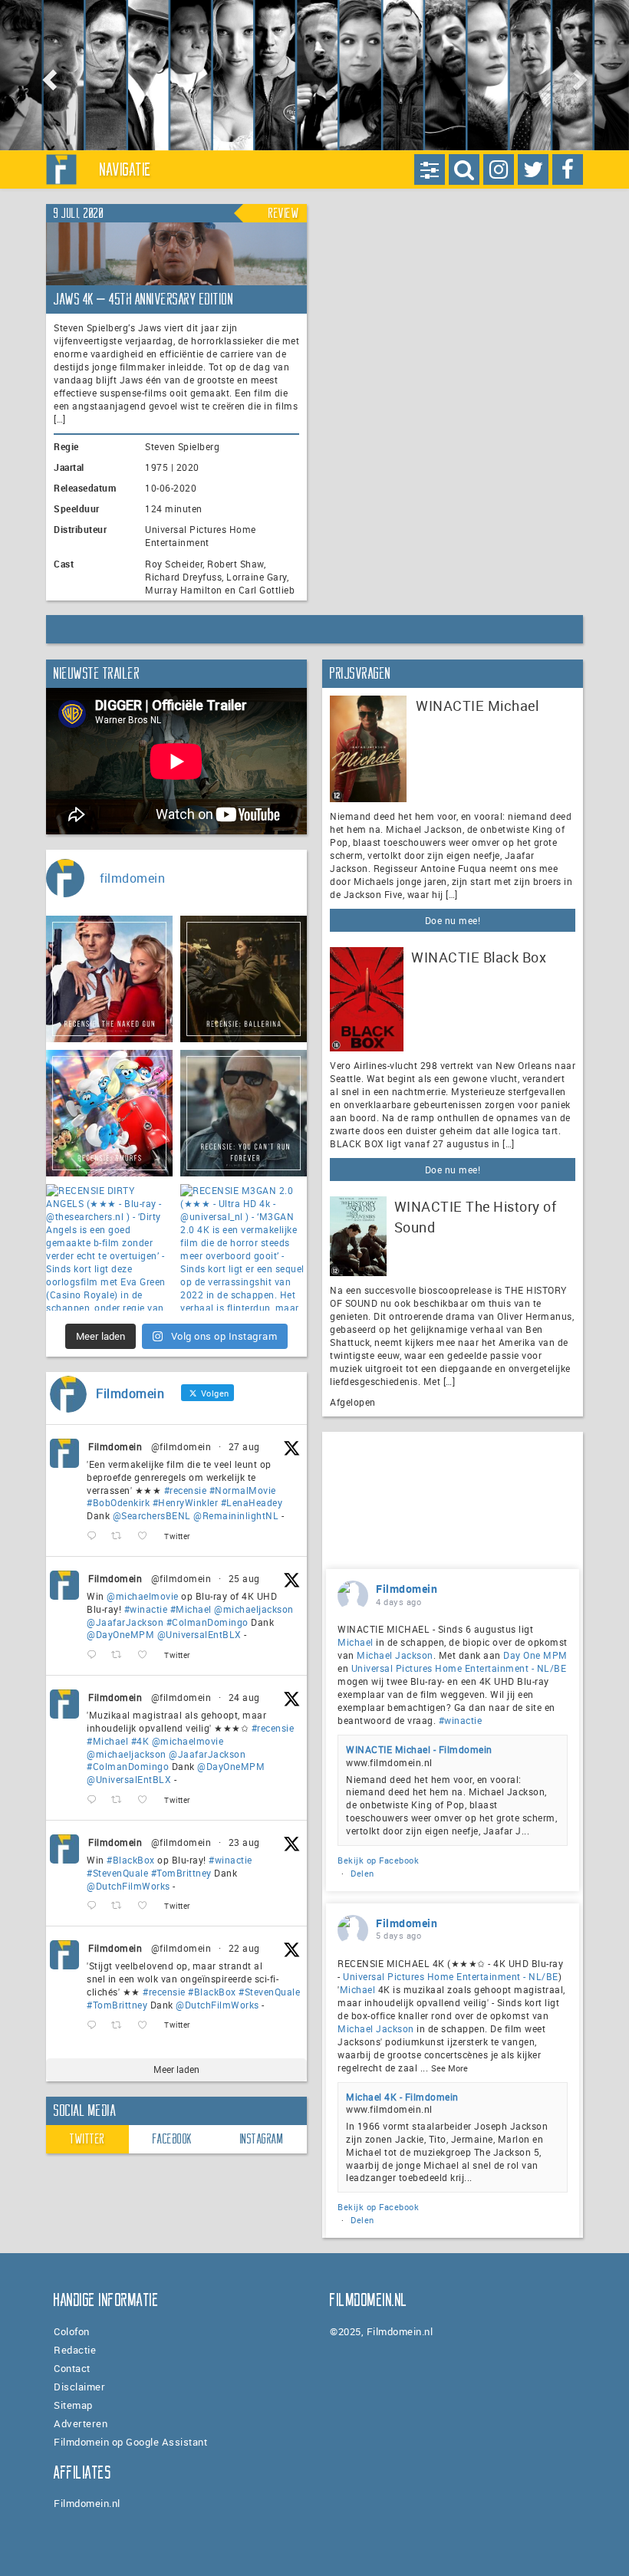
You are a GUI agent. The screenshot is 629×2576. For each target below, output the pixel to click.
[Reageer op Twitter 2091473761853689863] (95, 1906)
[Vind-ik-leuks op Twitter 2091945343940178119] (147, 1800)
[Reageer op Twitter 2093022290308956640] (95, 1536)
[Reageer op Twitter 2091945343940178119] (95, 1800)
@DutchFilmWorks (128, 1886)
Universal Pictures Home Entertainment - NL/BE (459, 1668)
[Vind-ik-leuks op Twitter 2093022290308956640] (147, 1536)
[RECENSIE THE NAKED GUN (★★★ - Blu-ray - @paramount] (109, 979)
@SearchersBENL (152, 1515)
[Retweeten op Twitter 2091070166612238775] (121, 2026)
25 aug (244, 1578)
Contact (72, 2368)
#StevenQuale (117, 1873)
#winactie (146, 1609)
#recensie (186, 1490)
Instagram (262, 2139)
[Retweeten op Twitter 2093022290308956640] (121, 1536)
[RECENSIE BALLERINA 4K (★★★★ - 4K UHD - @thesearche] (244, 979)
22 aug (244, 1948)
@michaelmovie (143, 1596)
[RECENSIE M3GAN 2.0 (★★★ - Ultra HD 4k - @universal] (244, 1247)
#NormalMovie (243, 1490)
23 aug (244, 1842)
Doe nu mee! (453, 920)
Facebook (173, 2139)
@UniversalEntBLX (199, 1634)
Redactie (75, 2350)
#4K (140, 1741)
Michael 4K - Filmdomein (402, 2097)
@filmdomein (181, 1446)
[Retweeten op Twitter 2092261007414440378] (121, 1655)
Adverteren (81, 2423)
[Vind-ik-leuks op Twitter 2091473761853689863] (147, 1906)
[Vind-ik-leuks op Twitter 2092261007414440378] (147, 1655)
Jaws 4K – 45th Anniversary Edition (143, 299)
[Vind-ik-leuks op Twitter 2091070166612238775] (147, 2026)
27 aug (244, 1446)
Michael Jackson (395, 1655)
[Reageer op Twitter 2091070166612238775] (95, 2026)
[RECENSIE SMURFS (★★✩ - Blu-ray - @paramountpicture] (109, 1113)
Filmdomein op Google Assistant (130, 2442)
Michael (356, 1642)
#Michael (191, 1609)
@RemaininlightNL (236, 1515)
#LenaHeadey (252, 1502)
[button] (47, 75)
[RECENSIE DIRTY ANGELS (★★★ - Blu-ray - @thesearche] (109, 1247)
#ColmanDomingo (207, 1622)
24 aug (244, 1697)
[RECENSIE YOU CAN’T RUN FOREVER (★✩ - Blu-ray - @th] (244, 1113)
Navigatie (126, 169)
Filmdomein (115, 1446)
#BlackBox (131, 1860)
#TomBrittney (181, 1873)
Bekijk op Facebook (378, 1860)
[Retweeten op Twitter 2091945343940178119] (121, 1800)
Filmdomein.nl (87, 2503)
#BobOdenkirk (118, 1502)
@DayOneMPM (120, 1634)
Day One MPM (535, 1655)
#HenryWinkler (186, 1502)
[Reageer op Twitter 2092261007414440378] (95, 1655)
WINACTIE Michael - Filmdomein (419, 1749)
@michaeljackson (254, 1609)
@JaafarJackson (125, 1622)
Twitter (87, 2139)
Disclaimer (79, 2387)
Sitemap (73, 2405)
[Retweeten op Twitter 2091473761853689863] (121, 1906)
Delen (362, 1873)
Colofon (72, 2331)
